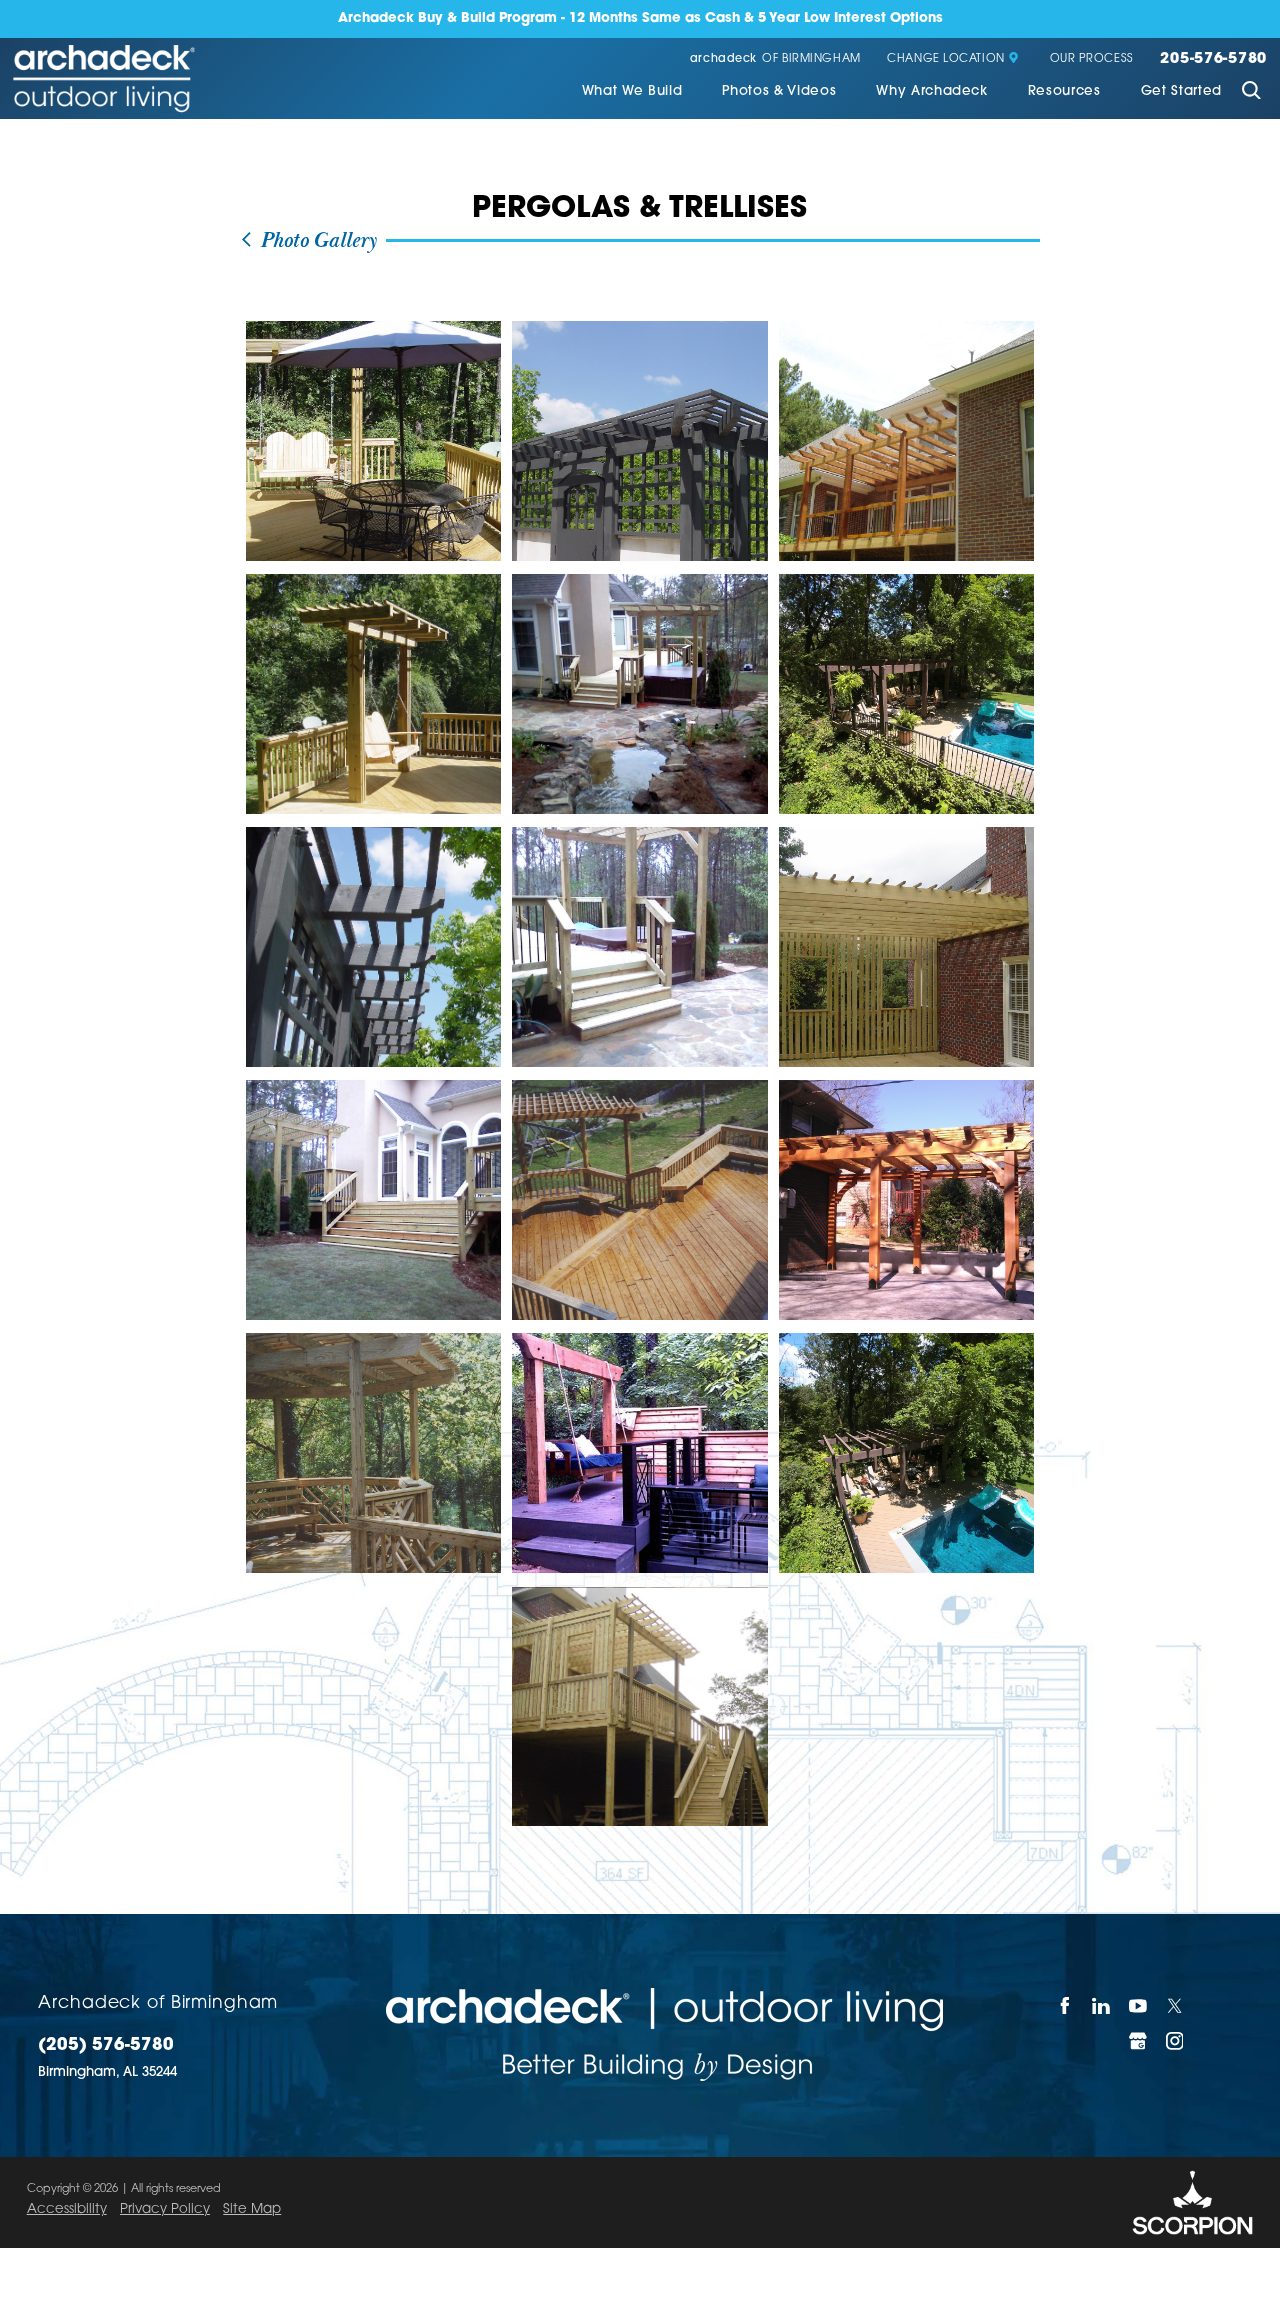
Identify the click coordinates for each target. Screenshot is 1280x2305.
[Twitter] (1175, 2006)
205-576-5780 (1213, 60)
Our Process (1092, 59)
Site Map (252, 2209)
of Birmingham (775, 59)
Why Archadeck (932, 91)
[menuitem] (632, 93)
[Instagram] (1175, 2041)
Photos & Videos (779, 91)
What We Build (632, 91)
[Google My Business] (1138, 2041)
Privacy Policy (165, 2209)
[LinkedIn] (1102, 2006)
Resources (1064, 91)
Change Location (945, 59)
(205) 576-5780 (106, 2045)
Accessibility (67, 2209)
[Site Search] (1251, 92)
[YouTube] (1138, 2006)
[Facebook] (1065, 2006)
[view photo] (374, 441)
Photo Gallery (315, 241)
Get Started (1181, 91)
